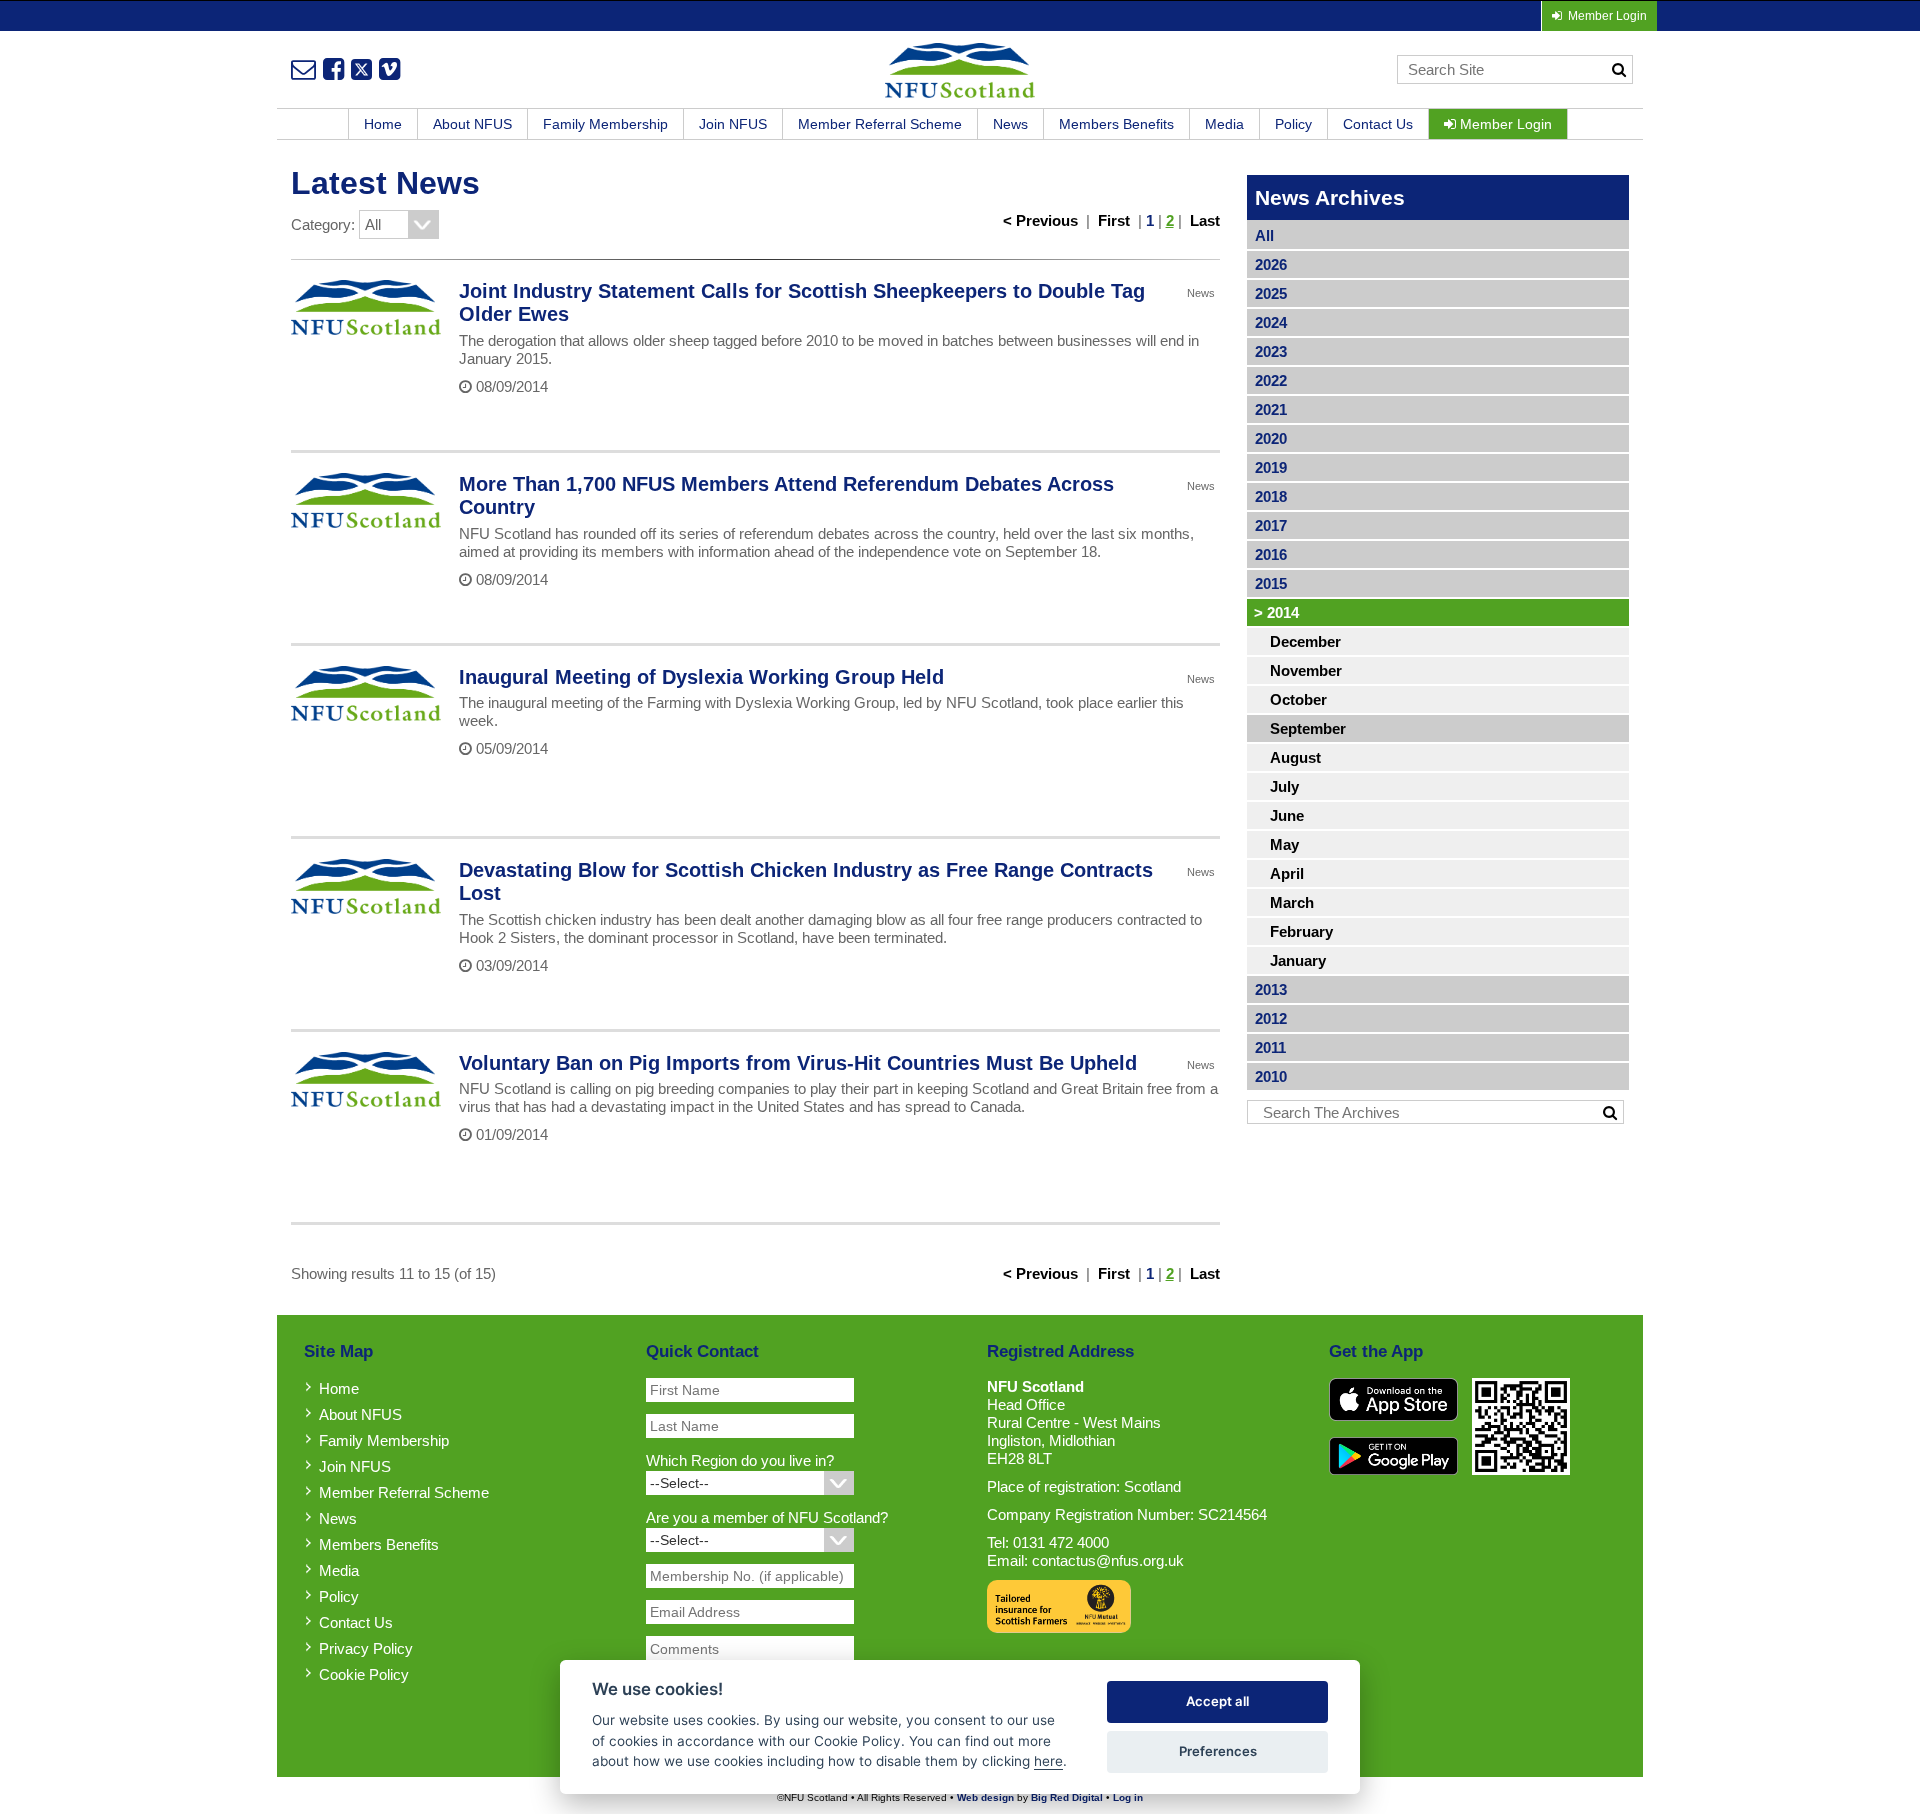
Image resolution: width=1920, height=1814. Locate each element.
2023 (1271, 351)
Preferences (1218, 1751)
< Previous (1040, 220)
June (1287, 815)
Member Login (1504, 124)
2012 (1271, 1018)
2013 (1271, 989)
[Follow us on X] (361, 69)
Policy (1293, 124)
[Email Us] (303, 69)
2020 (1271, 438)
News (1010, 124)
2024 (1271, 322)
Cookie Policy (364, 1674)
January (1298, 960)
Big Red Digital (1067, 1797)
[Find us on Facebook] (333, 69)
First (1114, 220)
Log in (1128, 1797)
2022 (1271, 380)
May (1284, 844)
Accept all (1217, 1701)
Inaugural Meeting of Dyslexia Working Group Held (701, 677)
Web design (985, 1797)
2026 (1271, 264)
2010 (1271, 1076)
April (1287, 873)
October (1298, 699)
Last (1205, 220)
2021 (1271, 409)
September (1308, 728)
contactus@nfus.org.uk (1108, 1560)
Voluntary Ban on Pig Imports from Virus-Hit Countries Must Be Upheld (798, 1063)
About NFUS (472, 124)
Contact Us (1378, 124)
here (1048, 1761)
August (1295, 757)
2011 (1270, 1047)
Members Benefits (1116, 124)
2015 (1271, 583)
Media (1224, 124)
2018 (1271, 496)
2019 (1271, 467)
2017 (1271, 525)
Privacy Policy (366, 1648)
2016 (1271, 554)
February (1301, 931)
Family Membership (605, 124)
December (1305, 641)
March (1292, 902)
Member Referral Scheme (880, 124)
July (1284, 786)
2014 (1276, 612)
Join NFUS (733, 124)
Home (383, 124)
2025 (1271, 293)
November (1306, 670)
